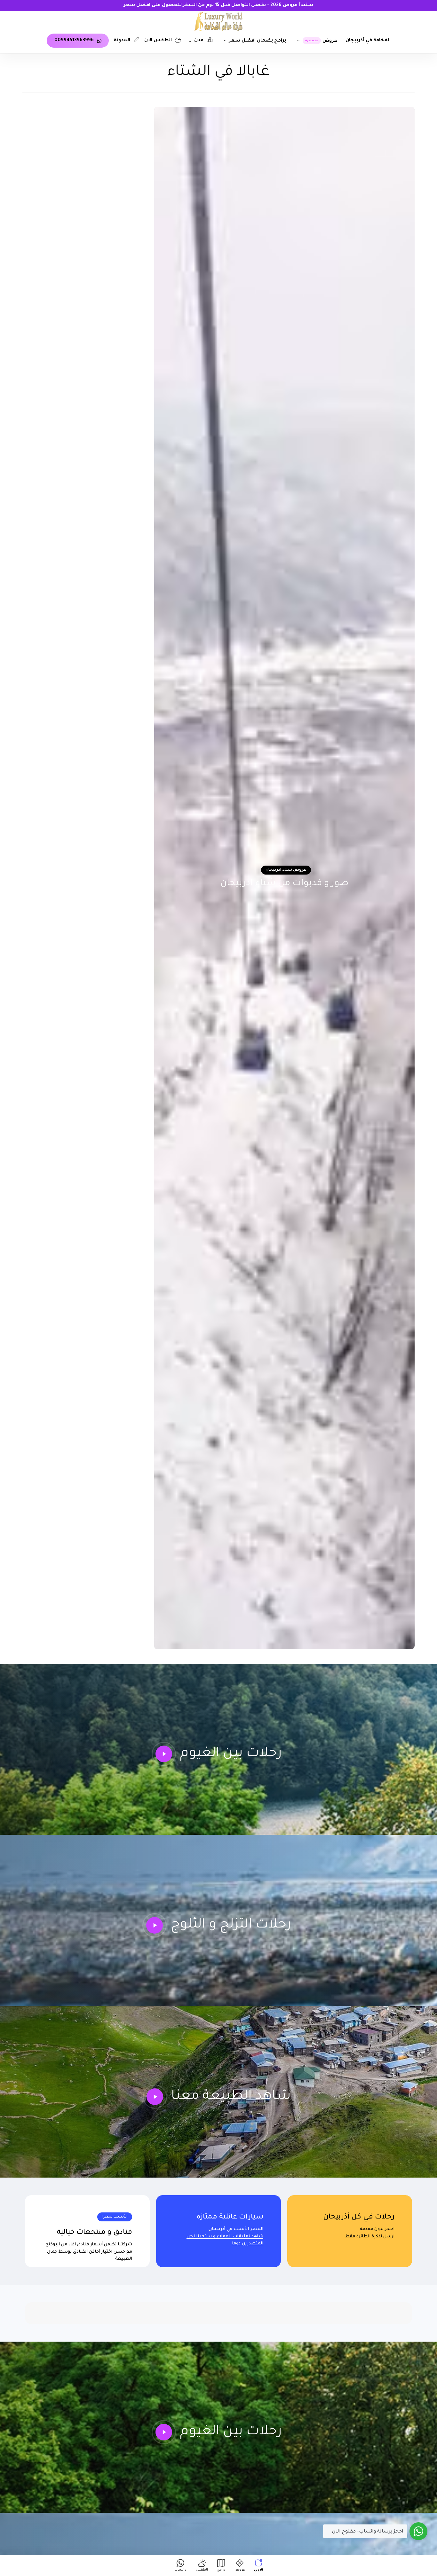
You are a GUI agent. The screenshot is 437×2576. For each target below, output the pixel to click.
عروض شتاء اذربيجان (286, 870)
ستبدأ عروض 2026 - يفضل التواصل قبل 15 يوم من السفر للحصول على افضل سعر (219, 5)
